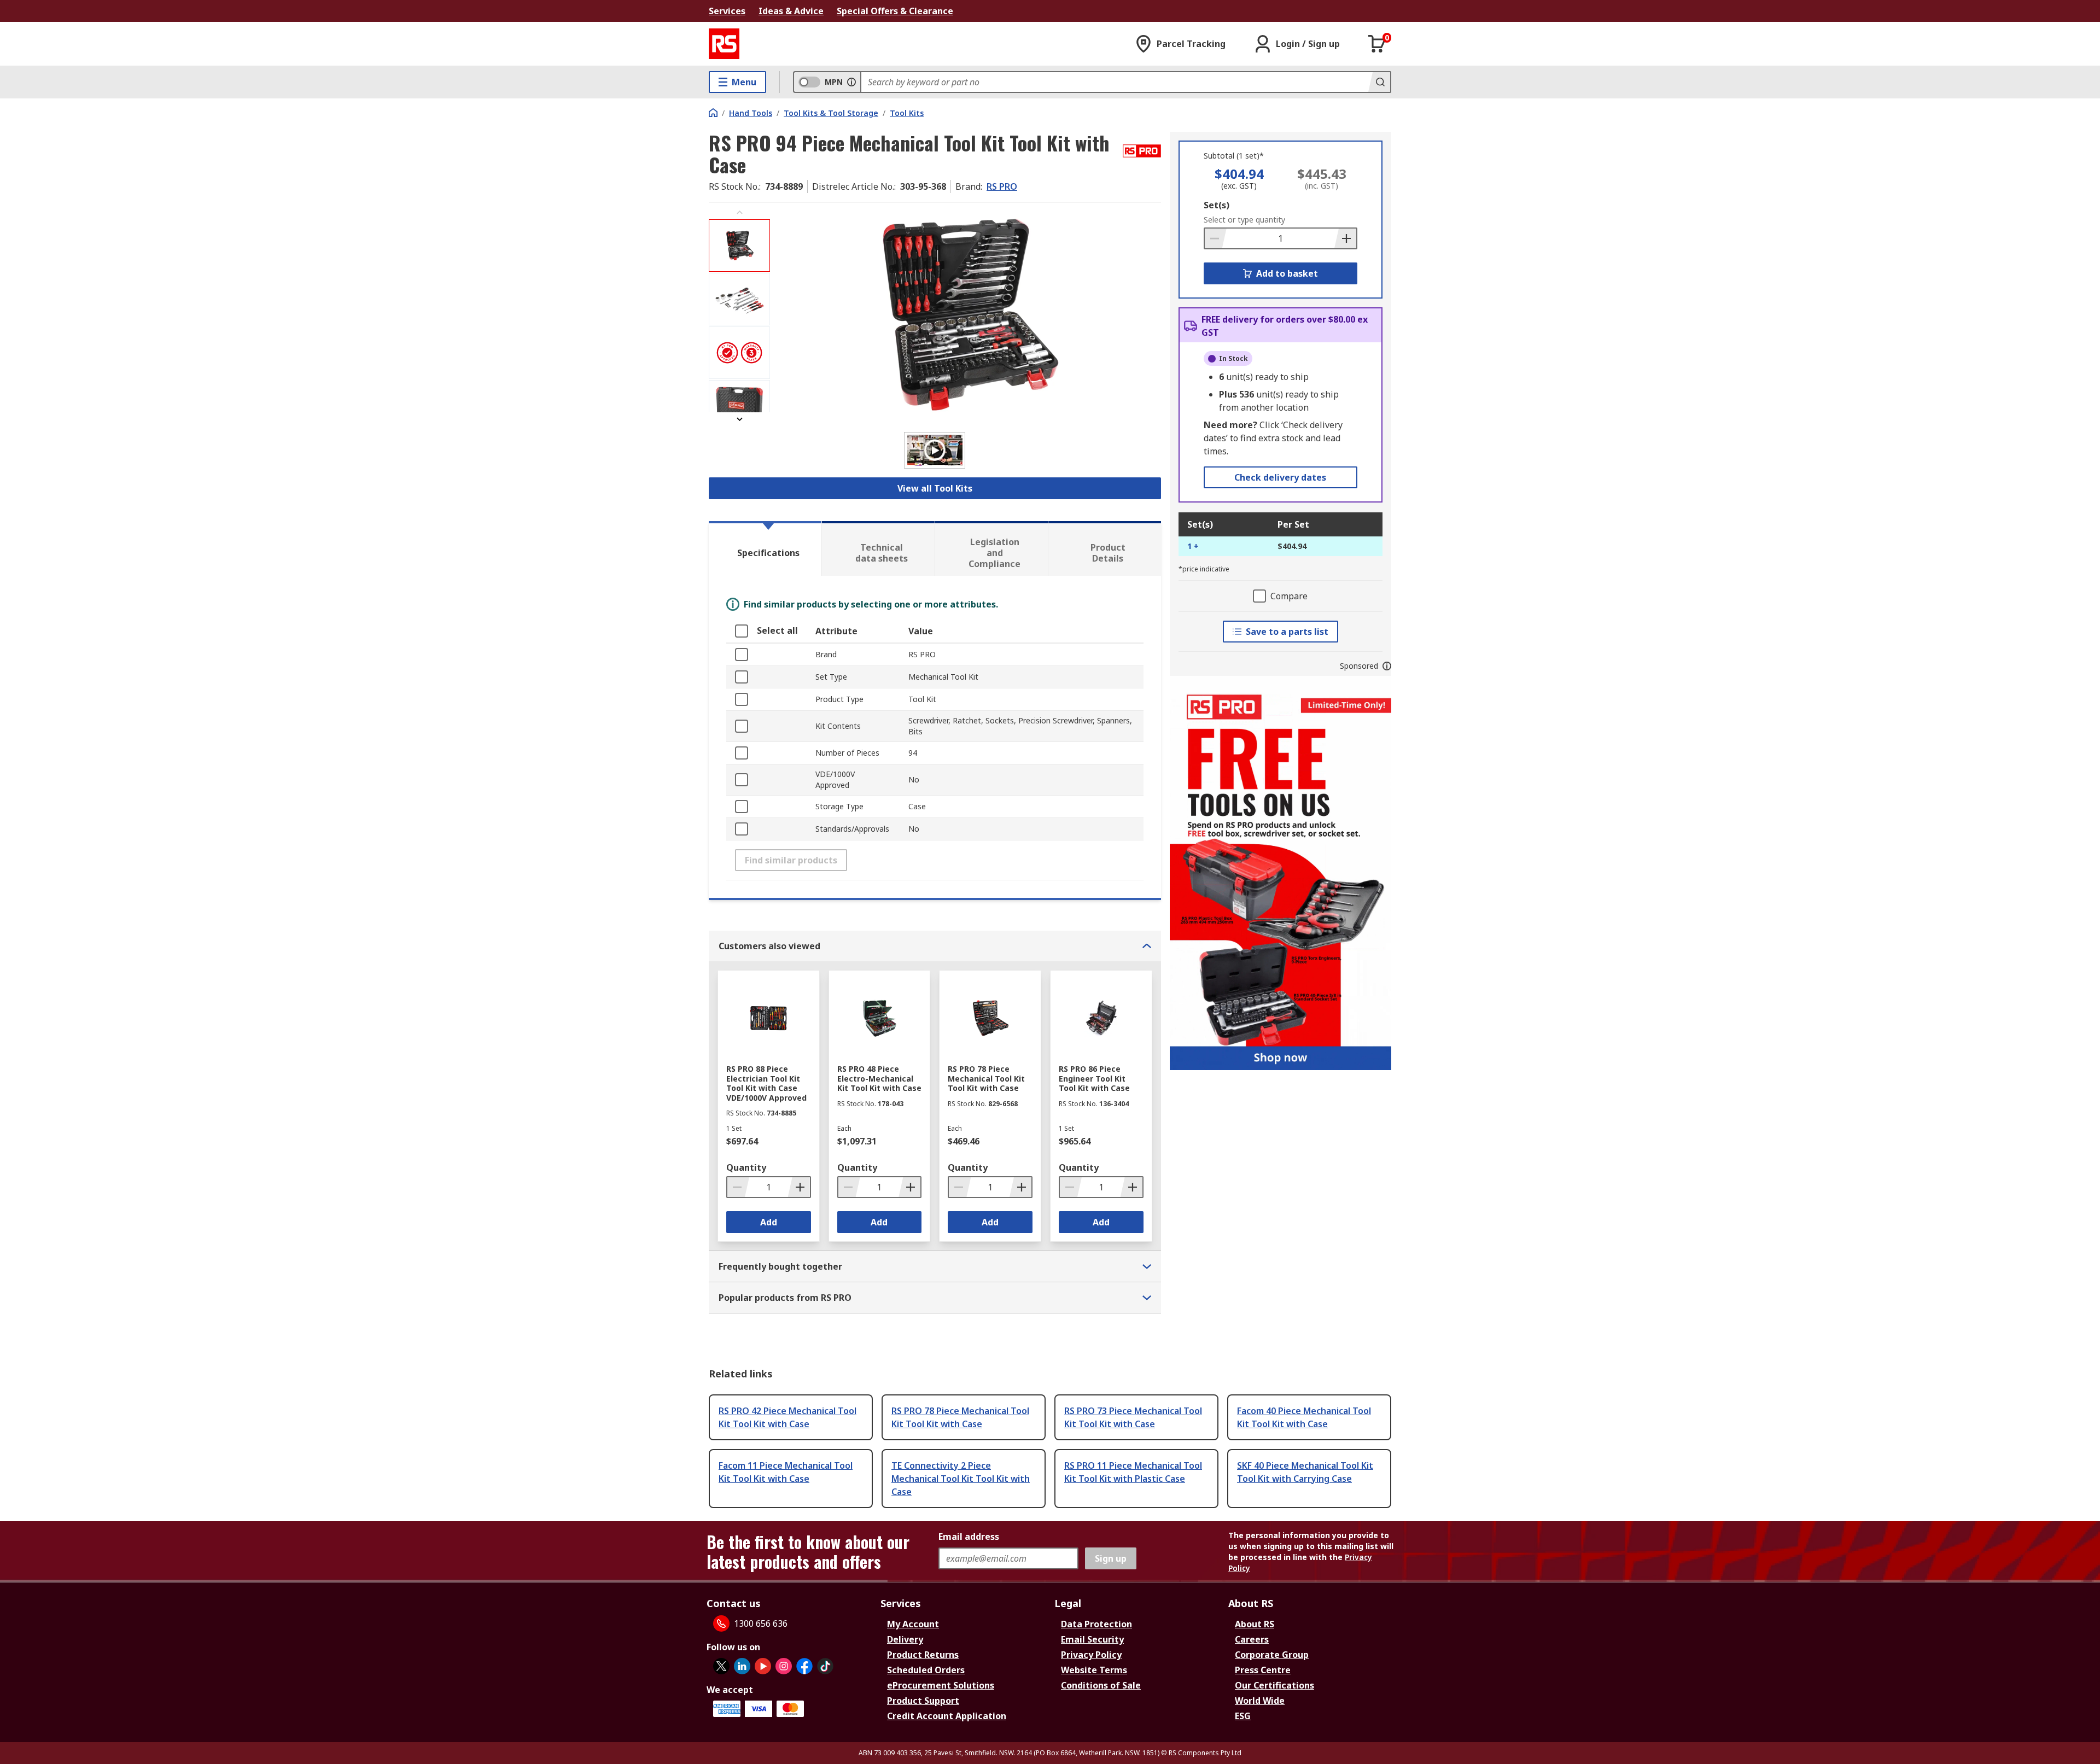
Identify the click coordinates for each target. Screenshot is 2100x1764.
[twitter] (721, 1666)
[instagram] (784, 1666)
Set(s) (1217, 205)
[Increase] (1345, 238)
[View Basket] (1377, 44)
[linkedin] (742, 1666)
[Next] (739, 419)
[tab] (765, 548)
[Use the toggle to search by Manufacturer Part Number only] (851, 82)
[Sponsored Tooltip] (1387, 666)
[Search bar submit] (1379, 82)
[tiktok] (825, 1666)
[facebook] (804, 1666)
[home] (713, 113)
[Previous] (739, 212)
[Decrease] (1216, 238)
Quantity (746, 1167)
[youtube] (763, 1666)
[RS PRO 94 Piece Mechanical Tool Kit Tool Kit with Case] (967, 316)
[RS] (724, 44)
